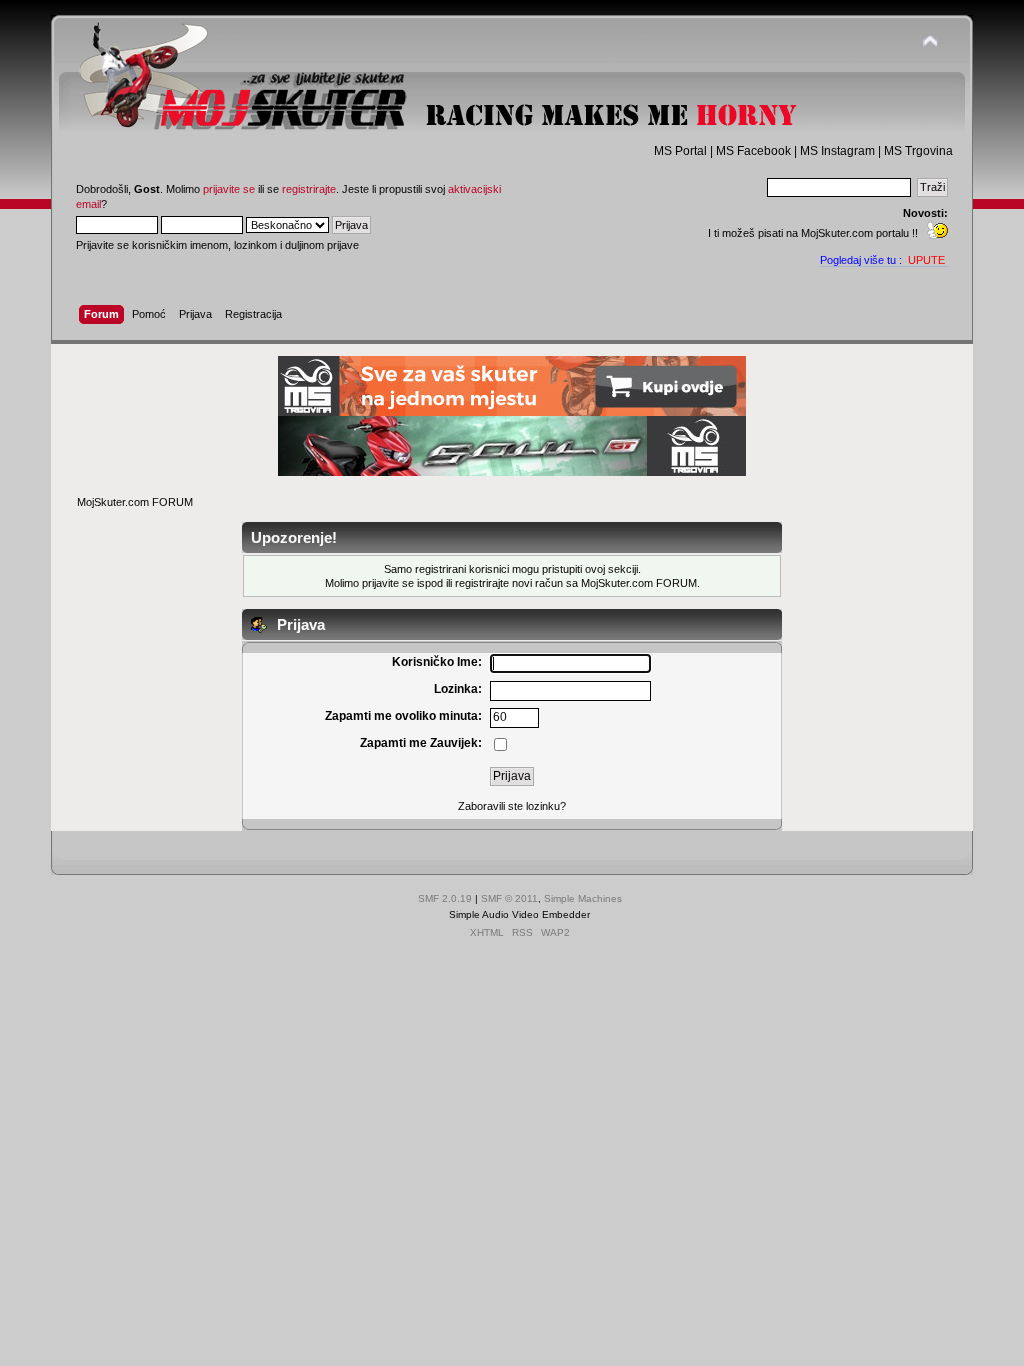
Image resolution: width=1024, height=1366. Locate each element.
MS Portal (680, 151)
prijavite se (229, 189)
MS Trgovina (918, 151)
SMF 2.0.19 (445, 898)
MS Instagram (837, 151)
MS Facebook (753, 151)
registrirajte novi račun (509, 583)
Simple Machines (583, 898)
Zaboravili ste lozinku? (512, 806)
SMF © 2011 (509, 898)
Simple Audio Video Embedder (519, 914)
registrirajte (309, 189)
